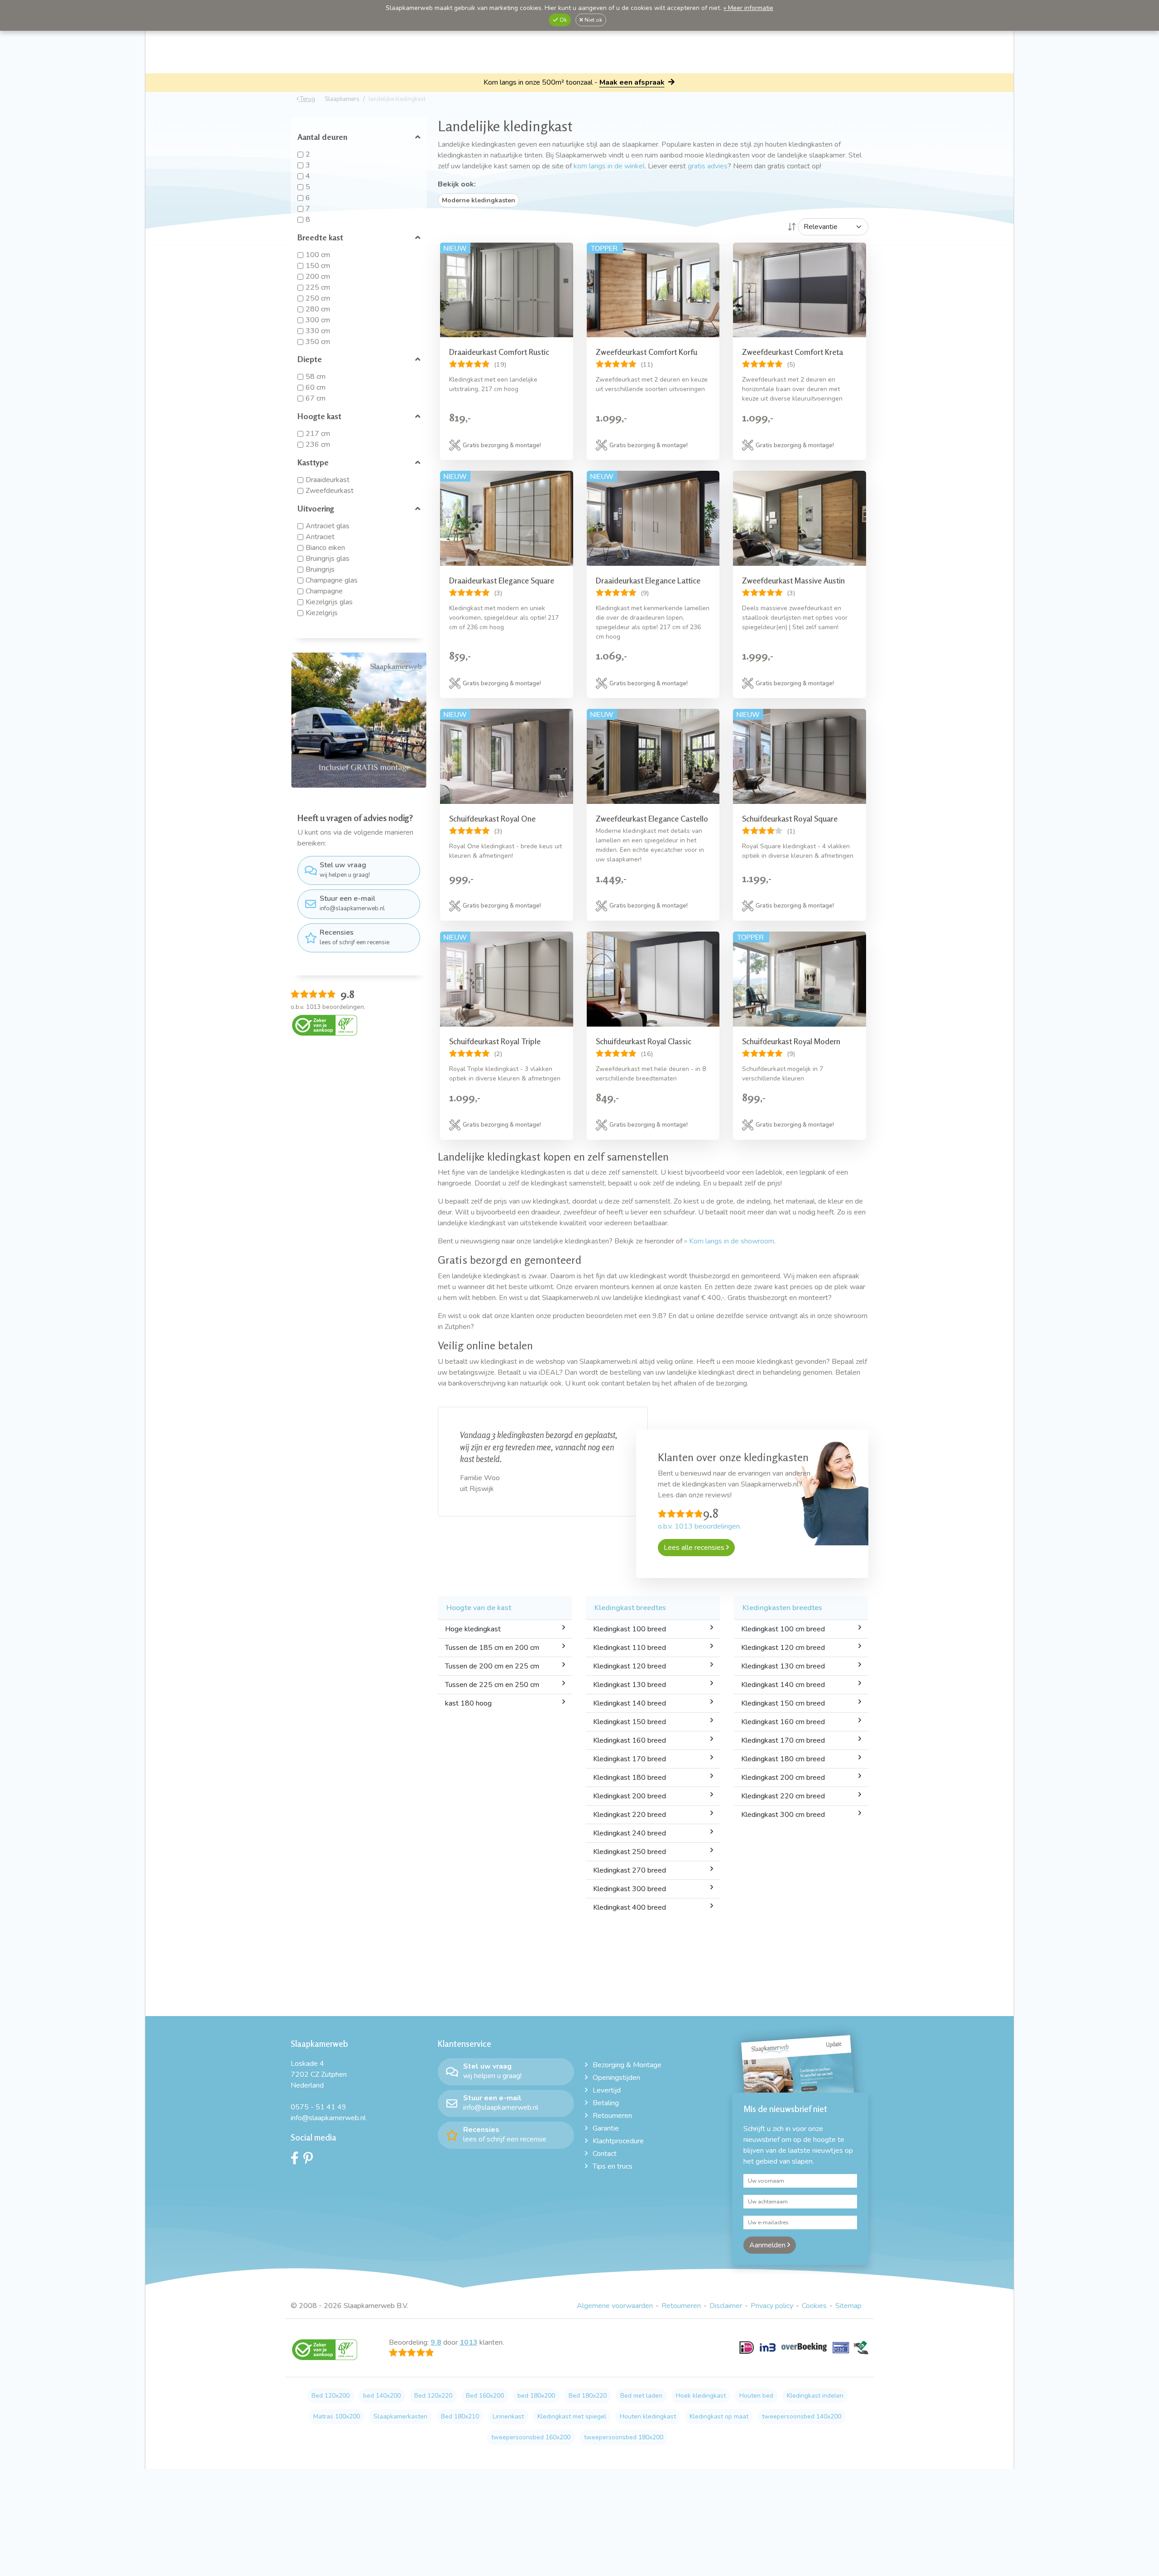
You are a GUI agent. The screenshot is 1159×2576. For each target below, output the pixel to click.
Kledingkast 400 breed (630, 1907)
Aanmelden (768, 2245)
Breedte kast (320, 237)
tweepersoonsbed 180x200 (624, 2437)
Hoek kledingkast (701, 2396)
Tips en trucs (613, 2166)
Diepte (310, 359)
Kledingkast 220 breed (630, 1815)
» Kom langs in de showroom (729, 1241)
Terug (307, 99)
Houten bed (756, 2396)
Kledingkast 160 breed (630, 1740)
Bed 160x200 (485, 2396)
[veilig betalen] (804, 2353)
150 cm (318, 266)
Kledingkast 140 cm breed (783, 1685)
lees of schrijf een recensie (354, 937)
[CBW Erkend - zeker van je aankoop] (325, 1025)
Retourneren (612, 2116)
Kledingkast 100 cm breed (783, 1629)
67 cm (316, 398)
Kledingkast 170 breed (630, 1759)
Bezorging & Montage (627, 2065)
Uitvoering (316, 508)
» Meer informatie (748, 8)
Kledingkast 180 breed (630, 1778)
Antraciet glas (328, 526)
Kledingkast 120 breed (630, 1666)
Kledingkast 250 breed (630, 1852)
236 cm (318, 444)
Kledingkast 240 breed (630, 1833)
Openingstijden (616, 2078)
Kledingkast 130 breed (630, 1685)
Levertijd (607, 2090)
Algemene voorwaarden (615, 2306)
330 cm (318, 331)
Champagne (324, 591)
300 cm (318, 320)
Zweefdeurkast (330, 491)
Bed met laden (641, 2396)
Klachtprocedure (618, 2141)
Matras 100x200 (337, 2416)
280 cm (318, 309)
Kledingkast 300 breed (630, 1889)
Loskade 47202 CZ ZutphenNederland (319, 2074)
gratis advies (708, 166)
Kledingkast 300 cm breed (783, 1815)
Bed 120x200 (330, 2396)
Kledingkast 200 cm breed (783, 1778)
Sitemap (848, 2306)
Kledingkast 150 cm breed (783, 1703)
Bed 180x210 (460, 2416)
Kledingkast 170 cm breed (783, 1740)
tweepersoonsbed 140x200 (802, 2416)
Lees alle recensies (695, 1548)
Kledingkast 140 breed (630, 1703)
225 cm (318, 287)
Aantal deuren (322, 137)
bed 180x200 (536, 2396)
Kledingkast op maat (719, 2416)
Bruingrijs (320, 569)
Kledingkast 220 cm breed (783, 1796)
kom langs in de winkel (609, 166)
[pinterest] (310, 2160)
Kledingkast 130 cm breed (783, 1666)
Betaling (606, 2103)
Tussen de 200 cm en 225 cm (492, 1666)
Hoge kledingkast (473, 1629)
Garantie (606, 2128)
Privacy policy (772, 2306)
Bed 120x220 (433, 2396)
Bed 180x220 (588, 2396)
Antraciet (320, 537)
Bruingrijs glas (328, 559)
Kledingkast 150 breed (630, 1722)
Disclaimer (726, 2306)
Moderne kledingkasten (479, 200)
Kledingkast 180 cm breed (783, 1759)
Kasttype (313, 462)
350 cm (318, 342)
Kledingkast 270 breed (630, 1870)
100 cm (318, 255)
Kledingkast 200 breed (630, 1796)
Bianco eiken (325, 548)
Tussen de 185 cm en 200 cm (492, 1648)
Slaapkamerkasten (400, 2416)
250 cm (318, 298)
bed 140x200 (382, 2396)
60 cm (316, 387)
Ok (563, 20)
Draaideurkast (328, 480)
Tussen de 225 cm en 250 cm (492, 1685)
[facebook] (297, 2160)
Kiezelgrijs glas (329, 602)
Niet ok (593, 20)
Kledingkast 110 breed (630, 1648)
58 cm (316, 377)
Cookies (814, 2306)
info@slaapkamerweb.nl (352, 903)
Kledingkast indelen (815, 2396)
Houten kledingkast (648, 2416)
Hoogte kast (319, 416)
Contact (605, 2154)
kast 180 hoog (468, 1703)
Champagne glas (332, 580)
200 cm (318, 277)
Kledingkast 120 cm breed (783, 1648)
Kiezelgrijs (322, 613)
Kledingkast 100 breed (630, 1629)
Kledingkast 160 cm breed (783, 1722)
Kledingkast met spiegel (572, 2416)
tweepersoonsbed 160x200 (531, 2437)
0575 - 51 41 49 (318, 2107)
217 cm (318, 434)
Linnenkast (508, 2416)
